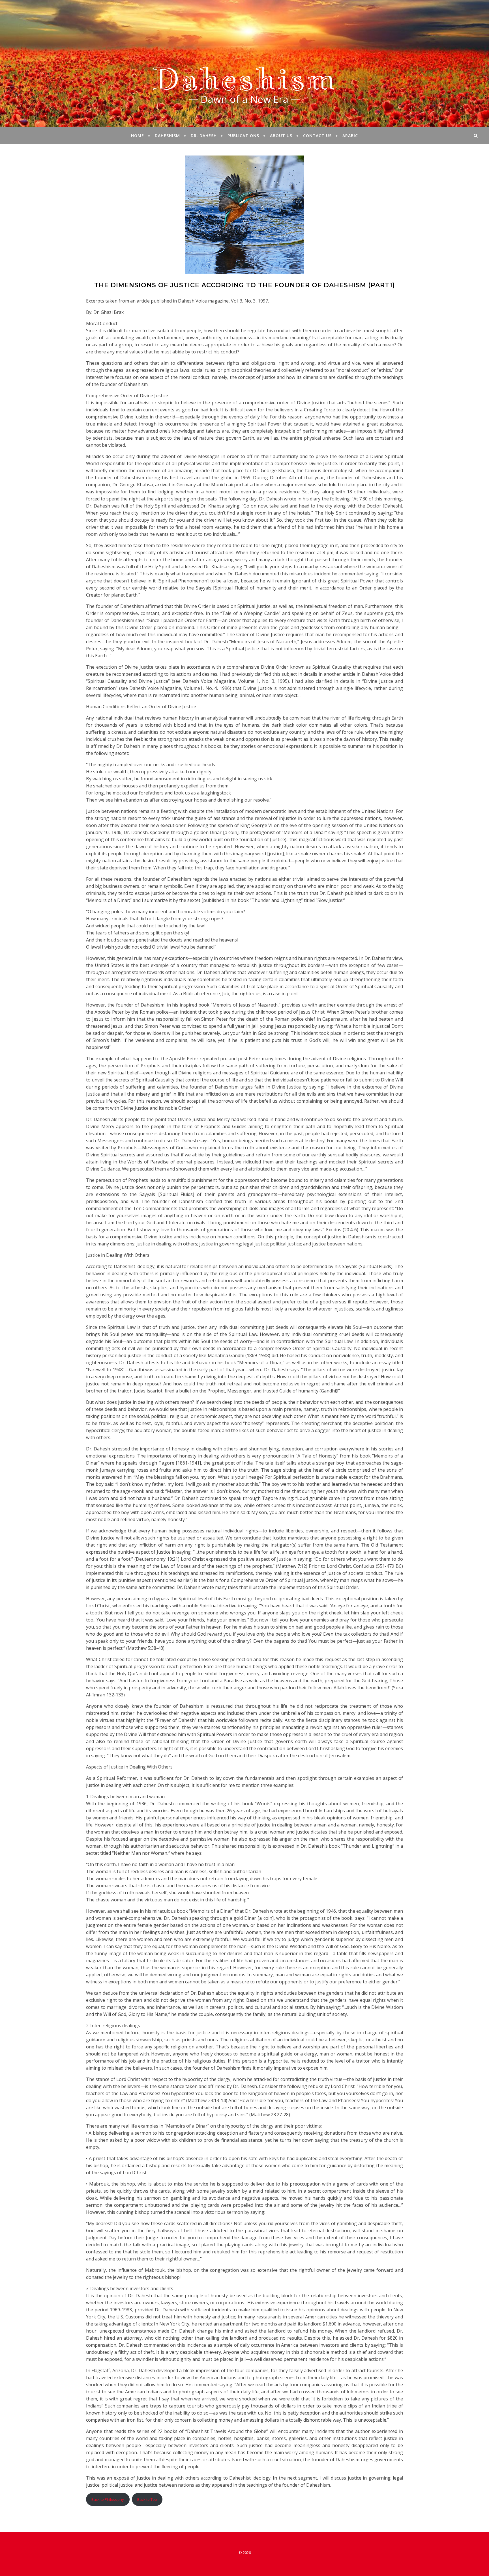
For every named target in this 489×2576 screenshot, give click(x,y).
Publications (243, 136)
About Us (281, 136)
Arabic (350, 136)
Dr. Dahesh (204, 136)
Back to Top (147, 2499)
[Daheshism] (244, 64)
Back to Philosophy (108, 2499)
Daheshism (167, 136)
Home (138, 136)
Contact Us (317, 136)
